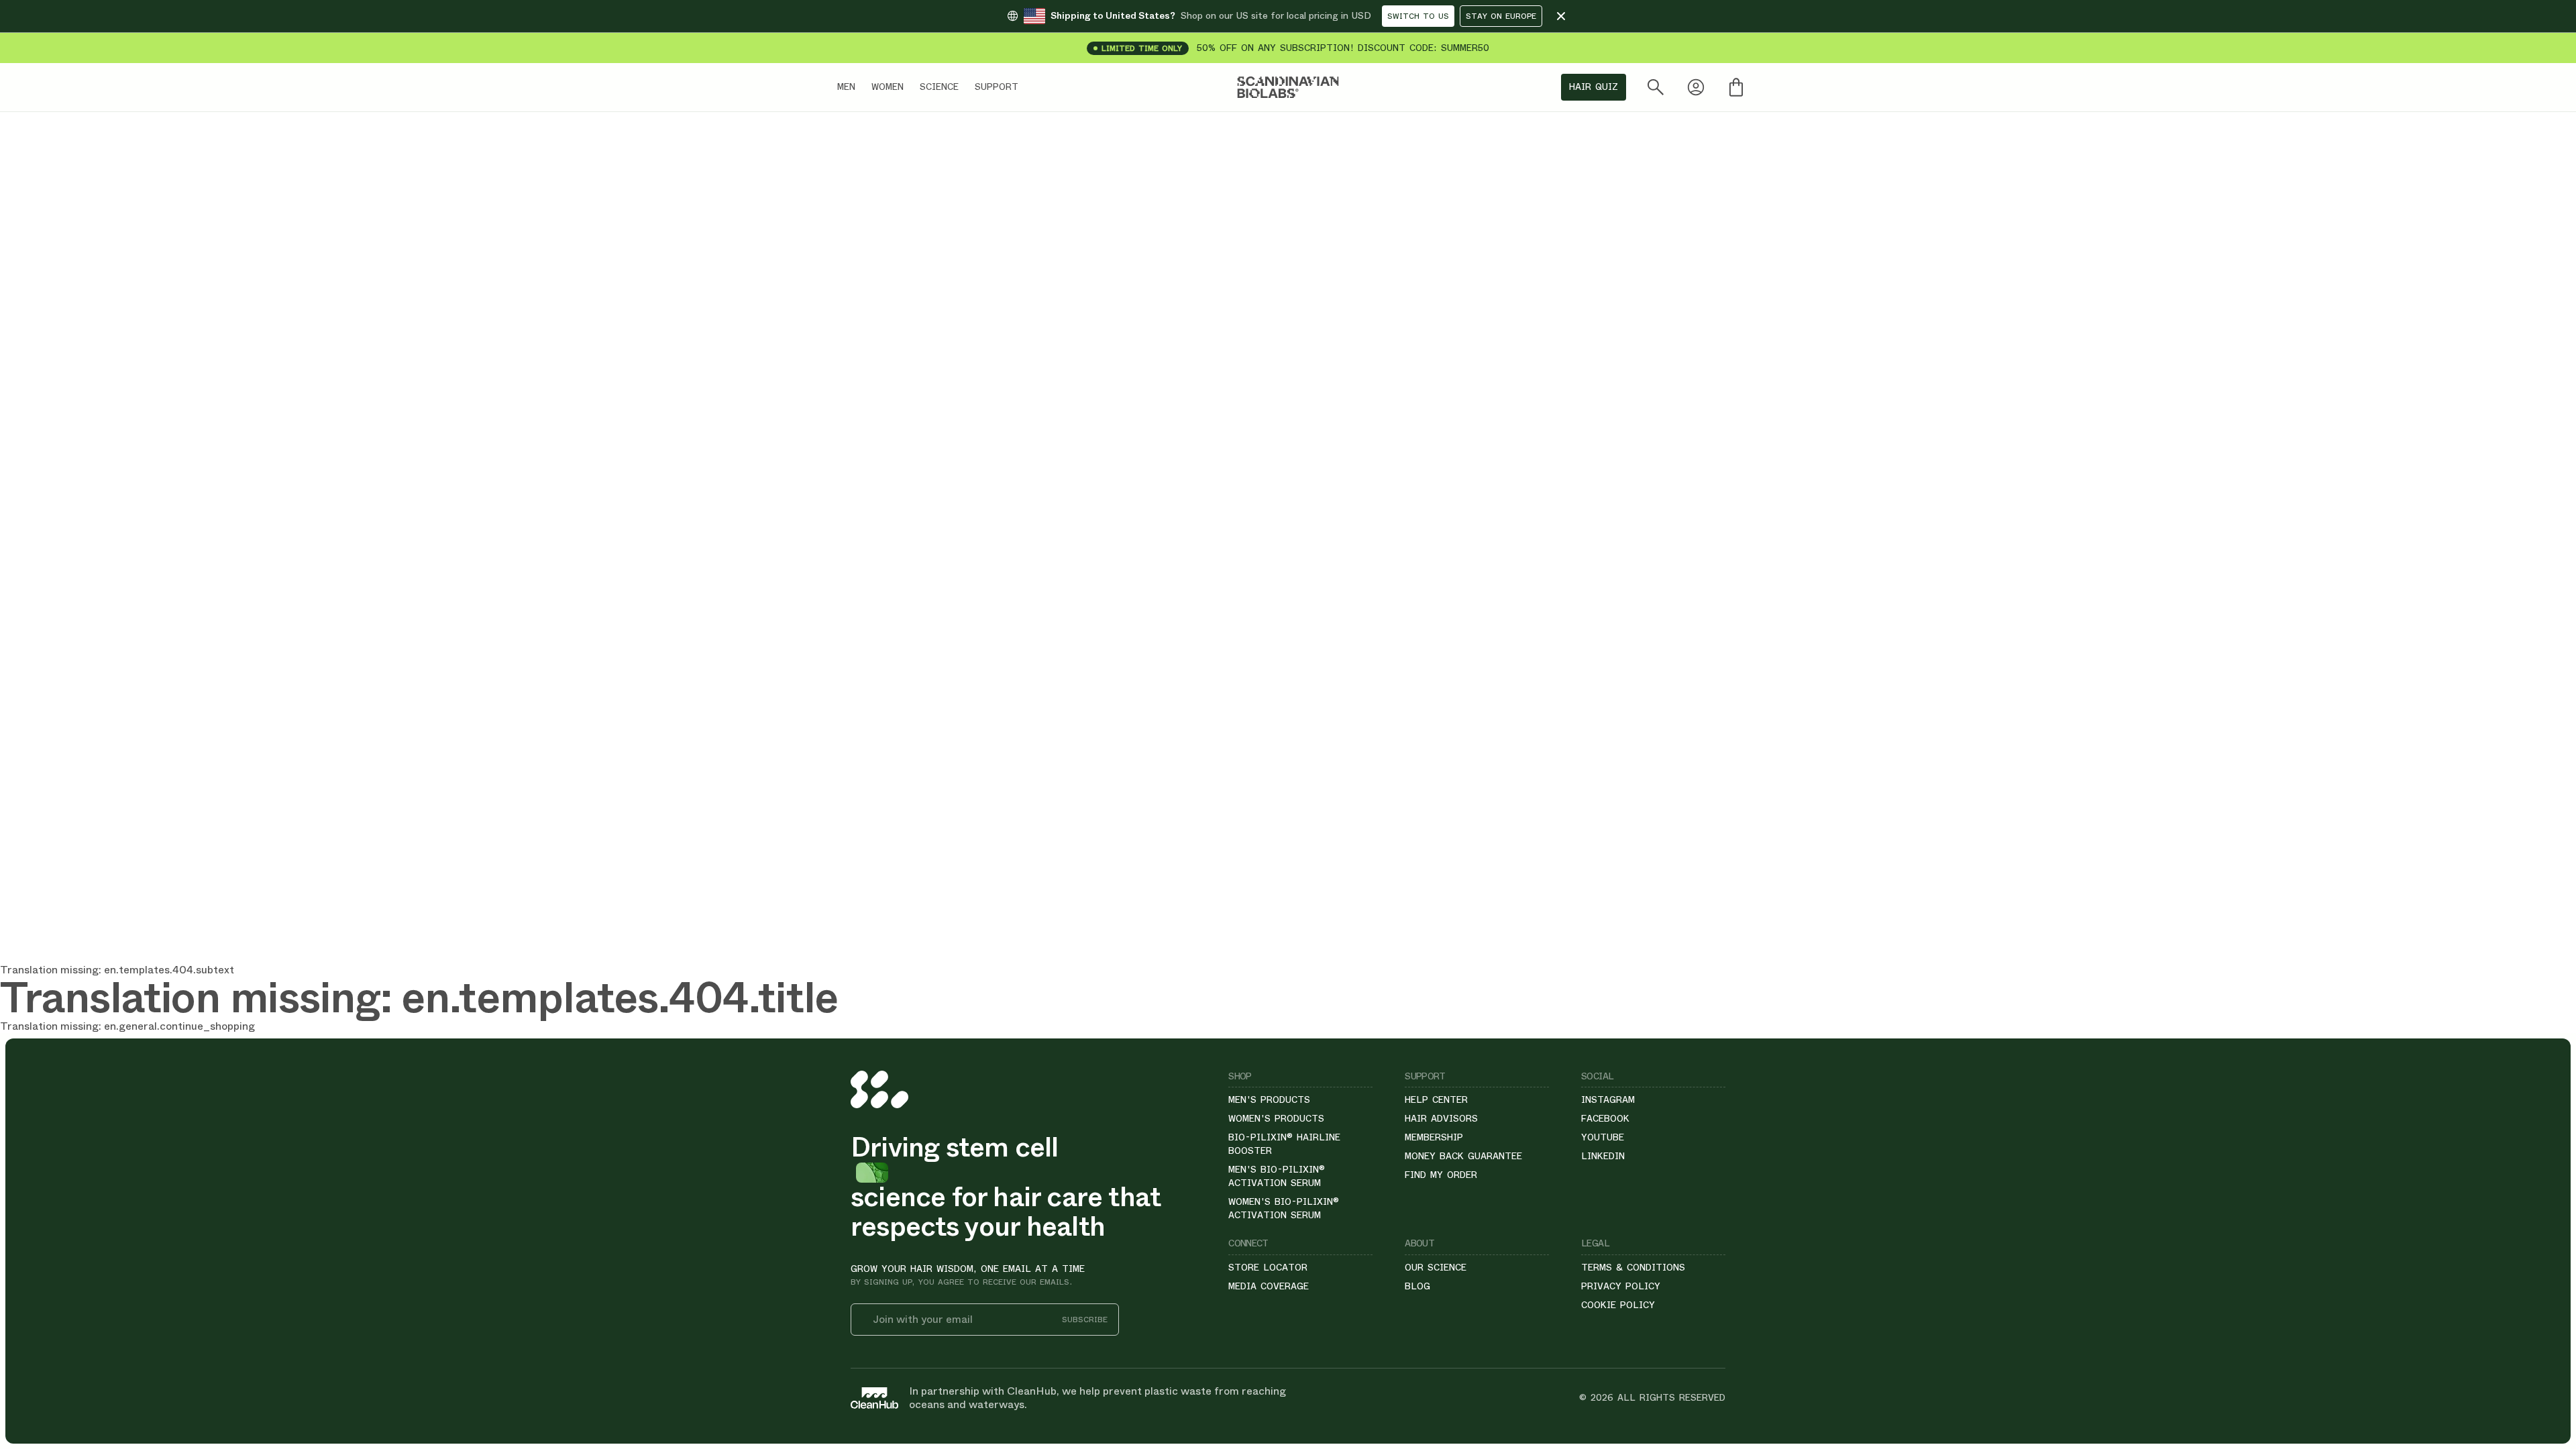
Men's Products (1269, 1099)
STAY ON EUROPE (1501, 16)
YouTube (1603, 1137)
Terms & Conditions (1633, 1267)
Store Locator (1268, 1267)
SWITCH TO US (1418, 16)
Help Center (1436, 1099)
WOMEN (888, 87)
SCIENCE (939, 87)
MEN (846, 87)
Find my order (1441, 1175)
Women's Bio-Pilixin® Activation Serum (1284, 1208)
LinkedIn (1603, 1156)
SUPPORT (997, 87)
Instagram (1608, 1099)
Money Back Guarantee (1463, 1156)
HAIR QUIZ (1594, 87)
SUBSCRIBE (1085, 1320)
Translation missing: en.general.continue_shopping (127, 1026)
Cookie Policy (1618, 1305)
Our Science (1436, 1267)
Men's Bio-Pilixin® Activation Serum (1277, 1176)
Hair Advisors (1441, 1118)
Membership (1434, 1137)
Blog (1417, 1286)
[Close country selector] (1561, 16)
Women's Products (1276, 1118)
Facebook (1605, 1118)
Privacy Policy (1621, 1286)
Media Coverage (1269, 1286)
